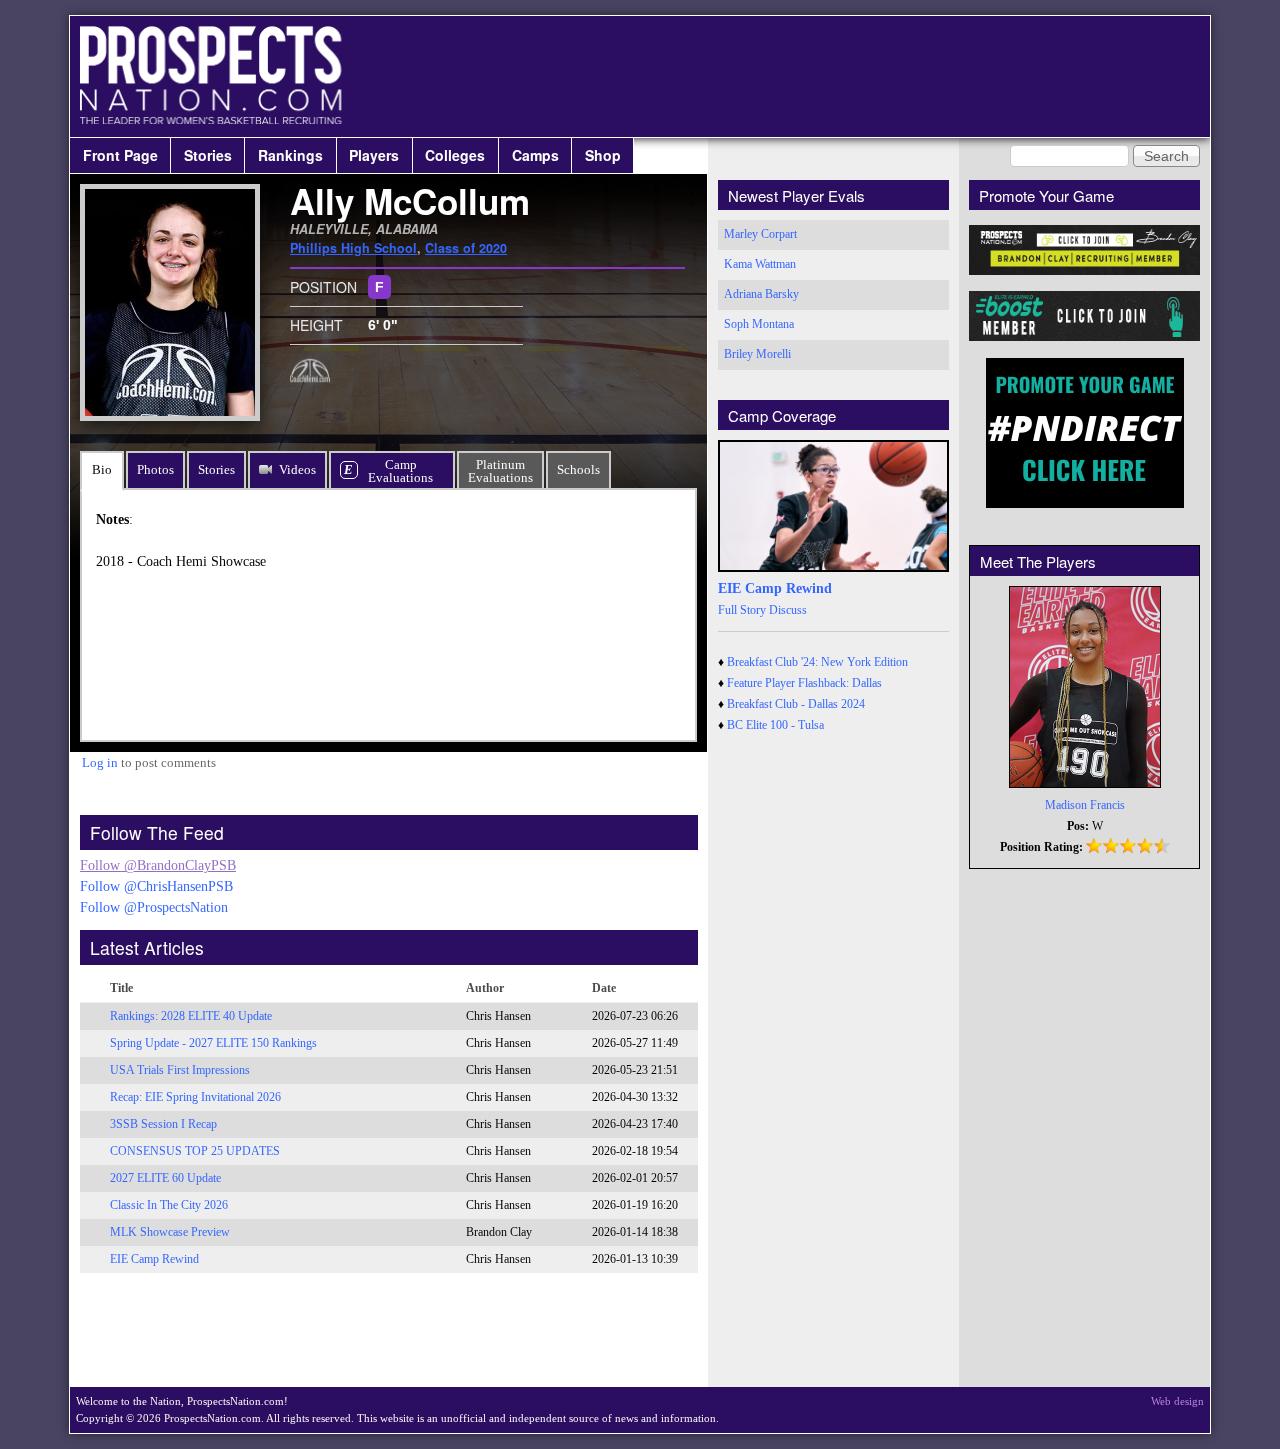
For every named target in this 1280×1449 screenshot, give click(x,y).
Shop (603, 155)
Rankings (290, 155)
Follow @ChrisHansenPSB (156, 886)
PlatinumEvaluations (500, 471)
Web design (1177, 1401)
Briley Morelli (757, 354)
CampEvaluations (400, 471)
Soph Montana (759, 324)
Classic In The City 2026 (169, 1205)
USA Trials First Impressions (180, 1070)
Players (374, 155)
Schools (578, 469)
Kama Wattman (760, 264)
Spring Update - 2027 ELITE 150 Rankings (213, 1043)
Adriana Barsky (761, 294)
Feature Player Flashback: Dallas (804, 683)
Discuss (788, 610)
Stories (208, 155)
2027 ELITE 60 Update (165, 1178)
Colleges (455, 155)
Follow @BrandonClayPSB (158, 865)
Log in (100, 762)
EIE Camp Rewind (154, 1259)
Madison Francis (1085, 805)
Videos (297, 469)
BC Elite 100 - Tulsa (775, 725)
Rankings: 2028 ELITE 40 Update (191, 1016)
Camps (535, 155)
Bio (102, 469)
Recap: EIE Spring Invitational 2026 (195, 1097)
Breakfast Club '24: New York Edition (817, 662)
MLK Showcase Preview (170, 1232)
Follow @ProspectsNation (154, 907)
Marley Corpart (760, 234)
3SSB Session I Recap (163, 1124)
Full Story (742, 610)
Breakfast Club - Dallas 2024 (796, 704)
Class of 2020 (466, 248)
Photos (155, 469)
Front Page (120, 155)
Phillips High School (353, 248)
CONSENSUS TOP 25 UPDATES (195, 1151)
